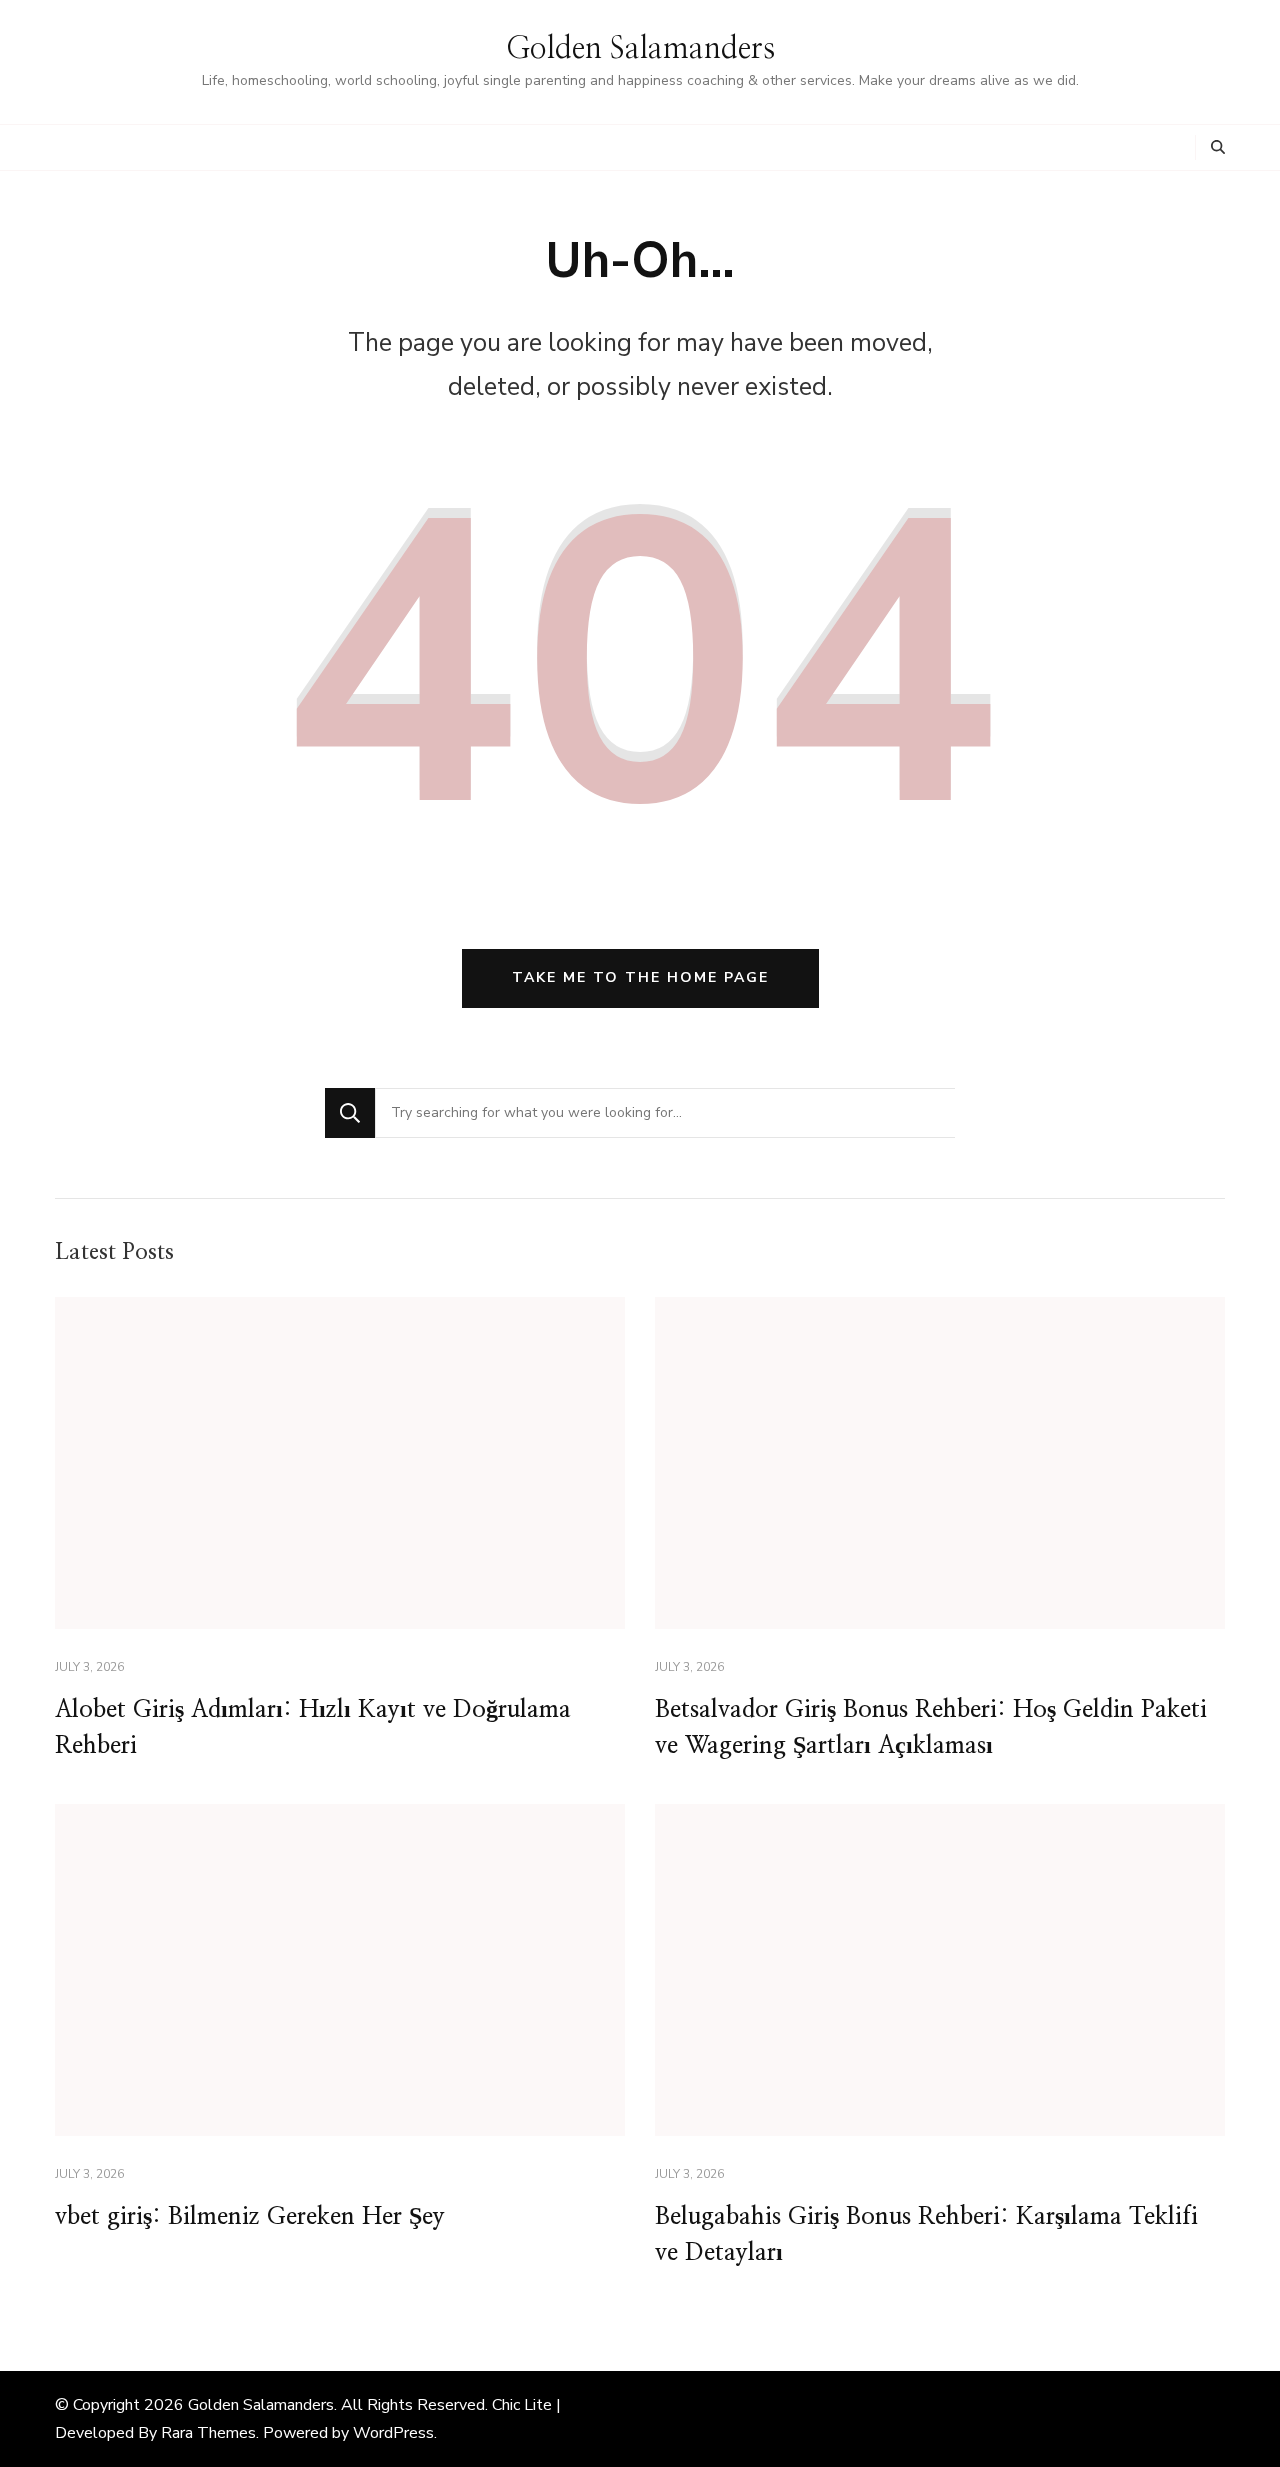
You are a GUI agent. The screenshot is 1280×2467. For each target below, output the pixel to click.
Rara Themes (208, 2433)
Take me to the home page (640, 977)
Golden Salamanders (640, 49)
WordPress (393, 2433)
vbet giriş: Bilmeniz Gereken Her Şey (250, 2217)
